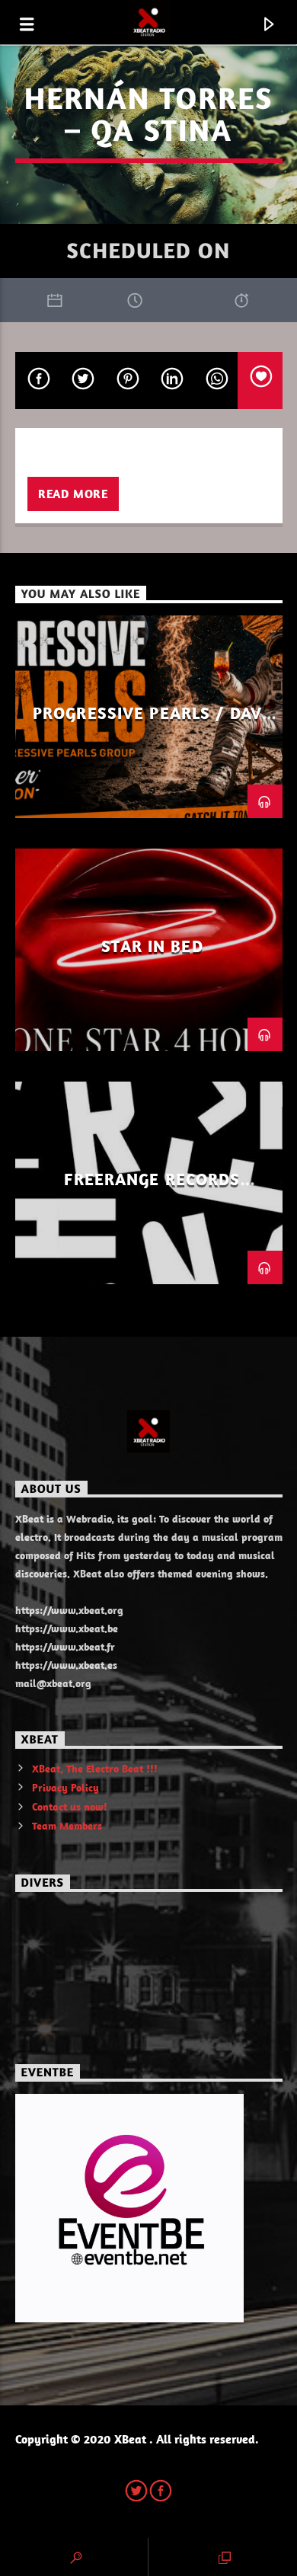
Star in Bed (152, 946)
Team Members (67, 1826)
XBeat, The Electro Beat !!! (95, 1769)
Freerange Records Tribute (152, 1188)
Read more (73, 494)
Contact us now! (70, 1807)
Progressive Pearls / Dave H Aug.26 (152, 722)
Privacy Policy (65, 1788)
